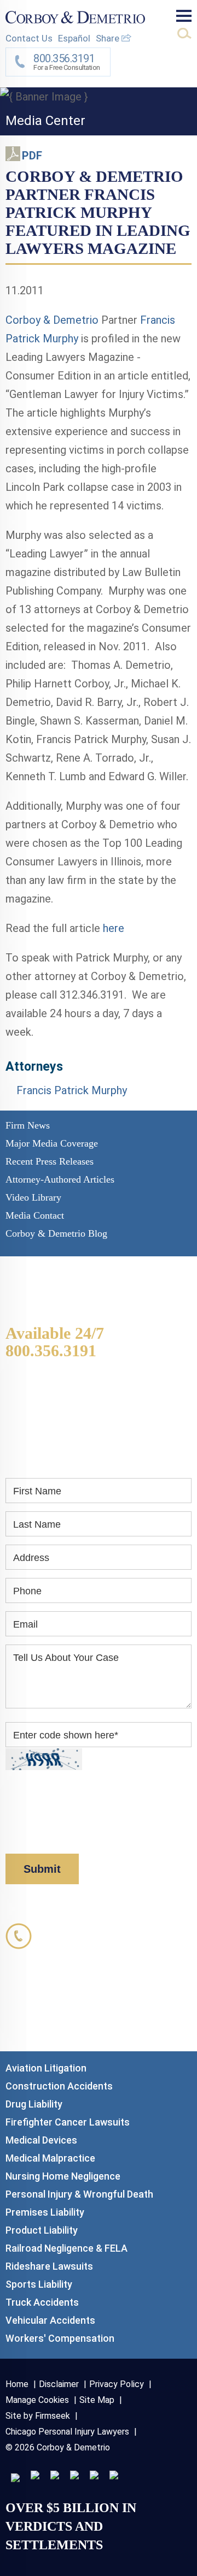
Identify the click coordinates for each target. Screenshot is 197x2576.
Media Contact (35, 1215)
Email (25, 1624)
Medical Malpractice (50, 2158)
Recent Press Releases (50, 1161)
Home (17, 2384)
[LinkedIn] (35, 2476)
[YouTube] (114, 2476)
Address (31, 1558)
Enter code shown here (66, 1735)
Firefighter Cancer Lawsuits (68, 2122)
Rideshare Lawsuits (49, 2266)
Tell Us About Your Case (66, 1658)
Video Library (33, 1197)
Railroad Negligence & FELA (66, 2248)
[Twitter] (55, 2476)
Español (74, 38)
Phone (27, 1591)
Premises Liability (45, 2212)
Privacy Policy (105, 1819)
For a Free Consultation (67, 62)
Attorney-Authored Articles (60, 1179)
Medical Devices (41, 2140)
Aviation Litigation (46, 2068)
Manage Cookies (37, 2400)
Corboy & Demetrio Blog (56, 1233)
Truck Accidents (42, 2302)
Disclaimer (28, 1835)
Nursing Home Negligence (63, 2176)
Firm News (28, 1125)
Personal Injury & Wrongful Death (79, 2194)
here (114, 928)
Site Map (97, 2400)
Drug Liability (34, 2104)
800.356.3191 (51, 1351)
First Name (37, 1491)
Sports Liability (39, 2284)
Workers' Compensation (60, 2338)
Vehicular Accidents (50, 2320)
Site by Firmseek (38, 2416)
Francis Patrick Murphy (72, 1090)
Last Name (37, 1524)
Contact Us (29, 38)
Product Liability (42, 2230)
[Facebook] (94, 2476)
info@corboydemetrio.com (117, 2024)
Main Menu (184, 16)
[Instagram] (74, 2476)
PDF (32, 156)
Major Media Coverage (52, 1143)
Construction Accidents (59, 2086)
